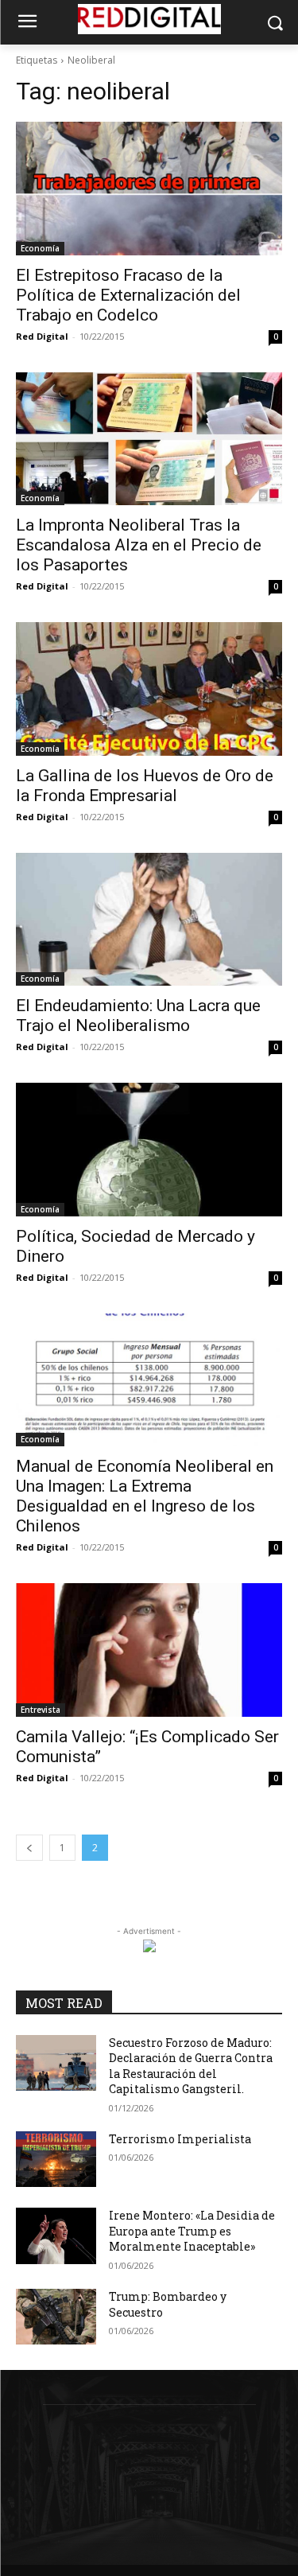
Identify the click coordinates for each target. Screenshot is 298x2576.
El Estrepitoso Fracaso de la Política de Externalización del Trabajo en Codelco (128, 295)
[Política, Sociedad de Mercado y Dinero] (149, 1150)
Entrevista (41, 1710)
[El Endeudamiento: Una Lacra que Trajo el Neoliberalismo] (149, 920)
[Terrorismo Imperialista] (56, 2159)
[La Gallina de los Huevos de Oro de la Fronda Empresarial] (149, 689)
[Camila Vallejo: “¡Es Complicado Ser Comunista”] (149, 1650)
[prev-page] (29, 1848)
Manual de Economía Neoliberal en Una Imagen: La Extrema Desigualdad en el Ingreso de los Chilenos (145, 1496)
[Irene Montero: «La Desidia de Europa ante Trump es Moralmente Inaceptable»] (56, 2236)
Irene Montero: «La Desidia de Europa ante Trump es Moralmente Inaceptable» (192, 2231)
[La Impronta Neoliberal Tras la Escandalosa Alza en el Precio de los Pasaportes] (149, 439)
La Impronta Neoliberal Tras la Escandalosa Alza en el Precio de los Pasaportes (139, 545)
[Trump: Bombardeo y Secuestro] (56, 2317)
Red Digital (42, 336)
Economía (40, 248)
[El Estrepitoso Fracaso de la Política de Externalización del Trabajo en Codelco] (149, 189)
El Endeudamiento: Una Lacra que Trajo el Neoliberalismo (138, 1016)
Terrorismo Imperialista (180, 2139)
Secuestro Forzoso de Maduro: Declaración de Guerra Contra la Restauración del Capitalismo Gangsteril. (191, 2066)
